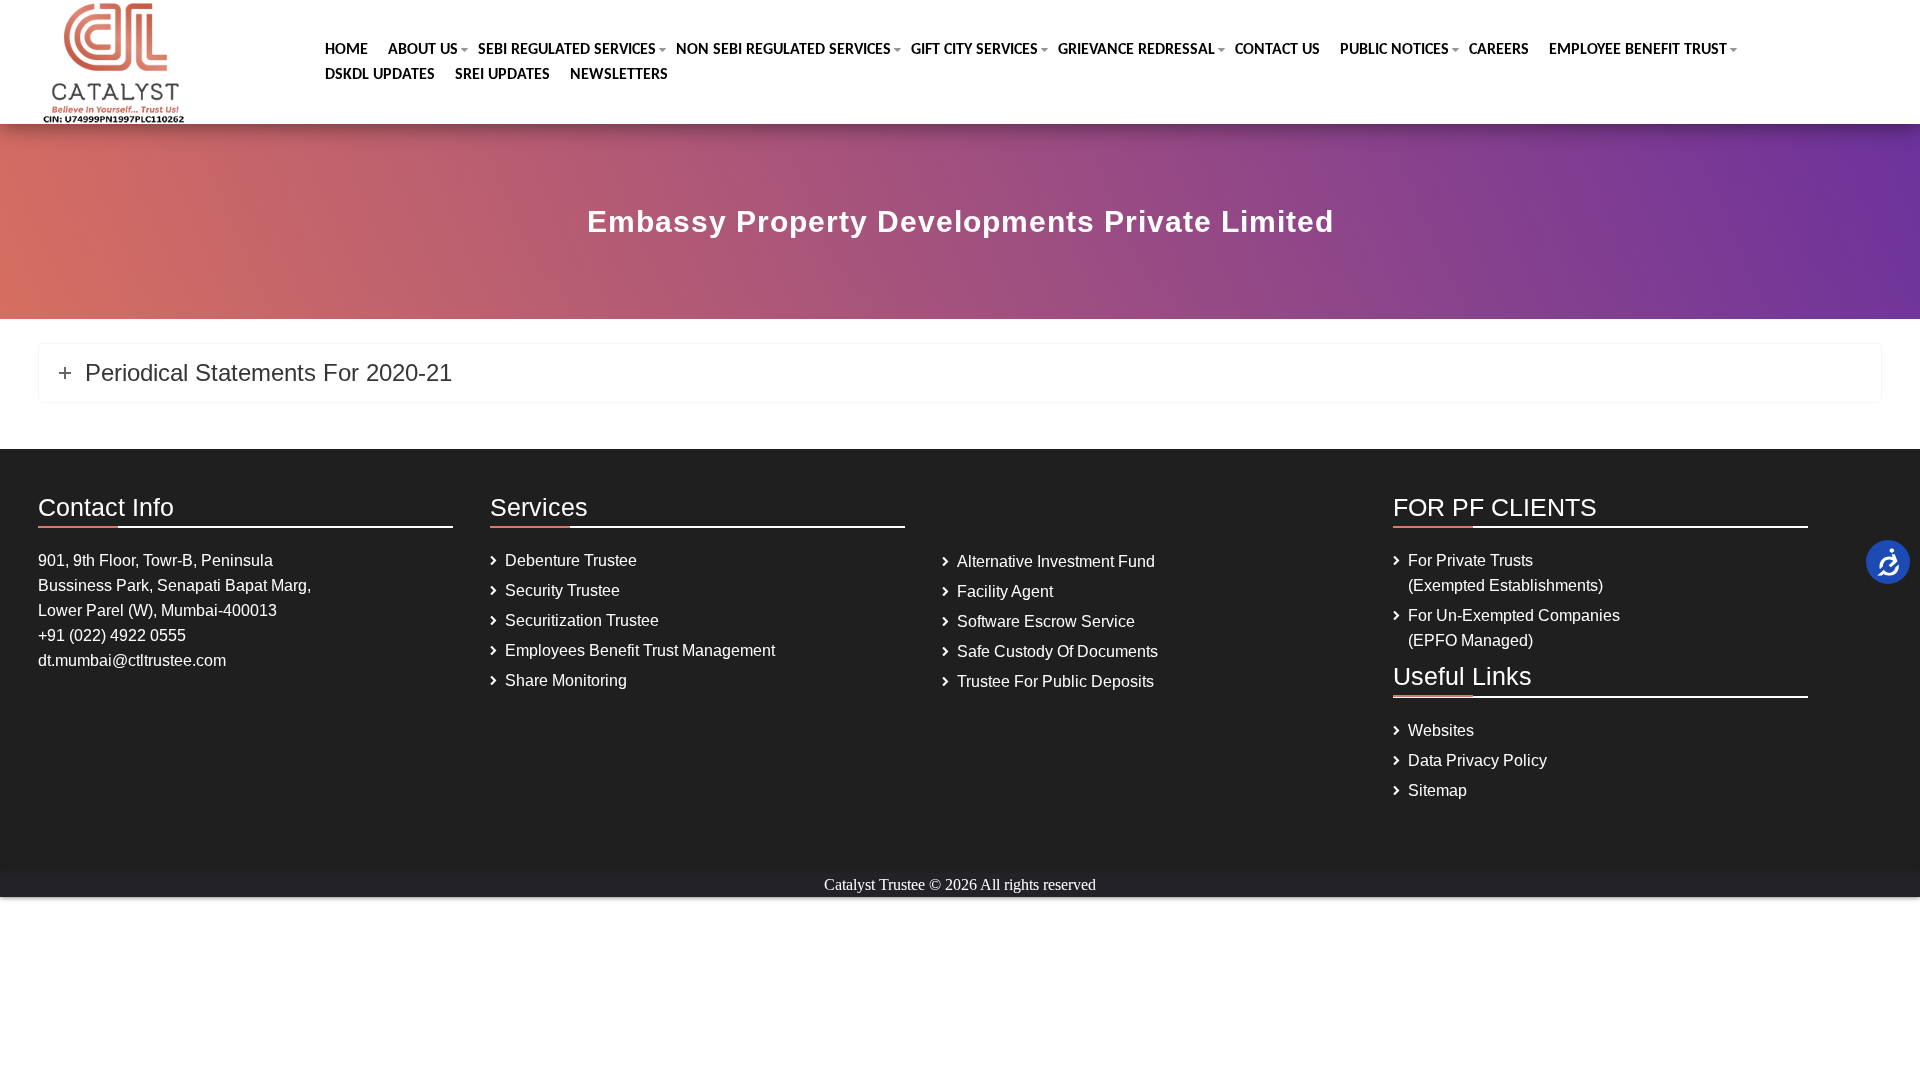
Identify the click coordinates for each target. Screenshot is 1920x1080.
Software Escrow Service (1046, 621)
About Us (423, 50)
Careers (1499, 50)
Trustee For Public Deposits (1055, 681)
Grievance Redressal (1136, 50)
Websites (1441, 730)
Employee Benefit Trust (1638, 50)
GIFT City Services (974, 50)
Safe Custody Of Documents (1057, 651)
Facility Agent (1005, 591)
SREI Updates (502, 75)
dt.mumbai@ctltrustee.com (132, 660)
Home (346, 50)
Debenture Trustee (571, 560)
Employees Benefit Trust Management (640, 650)
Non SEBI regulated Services (783, 50)
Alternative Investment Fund (1056, 561)
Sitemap (1437, 790)
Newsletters (619, 75)
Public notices (1394, 50)
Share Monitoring (566, 680)
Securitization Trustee (582, 620)
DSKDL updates (380, 75)
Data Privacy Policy (1477, 760)
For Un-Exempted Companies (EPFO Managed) (1514, 628)
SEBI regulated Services (567, 50)
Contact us (1277, 50)
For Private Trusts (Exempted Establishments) (1505, 573)
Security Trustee (562, 590)
